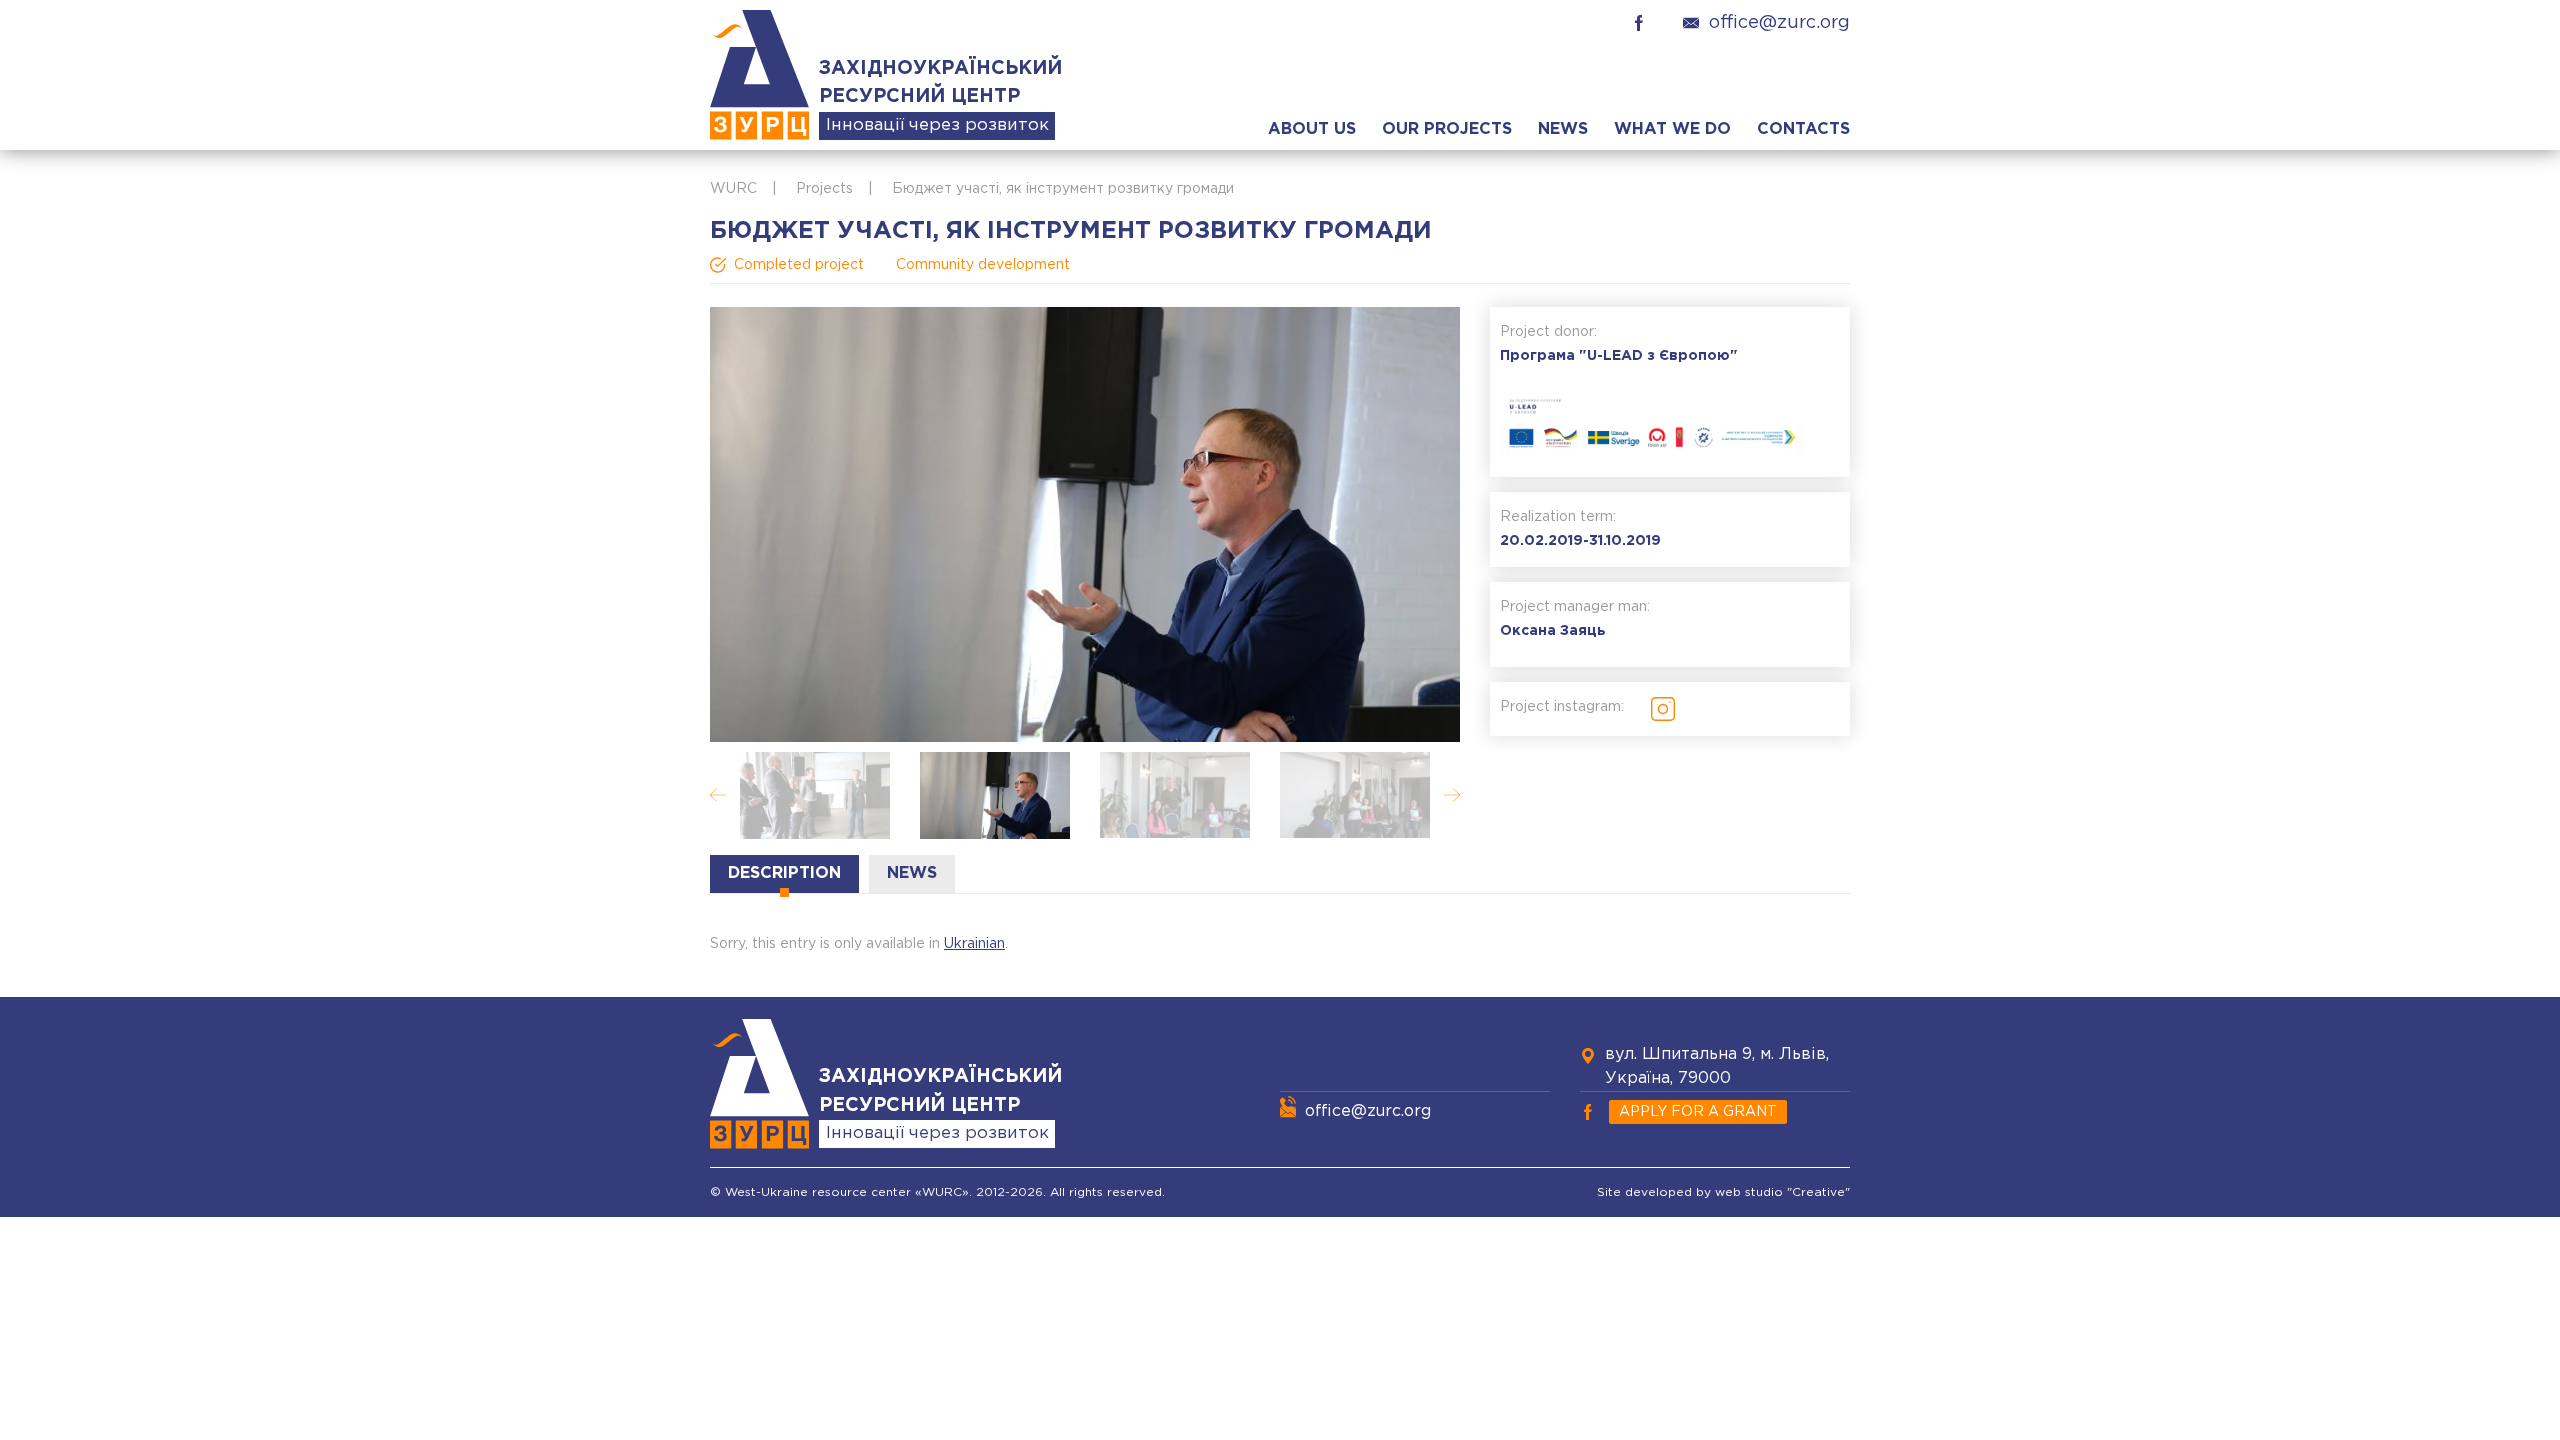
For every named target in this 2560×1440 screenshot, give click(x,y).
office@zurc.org (1779, 23)
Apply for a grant (1698, 1112)
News (1563, 129)
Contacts (1803, 129)
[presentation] (718, 795)
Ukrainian (974, 944)
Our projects (1447, 129)
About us (1312, 129)
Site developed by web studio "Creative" (1723, 1192)
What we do (1672, 129)
